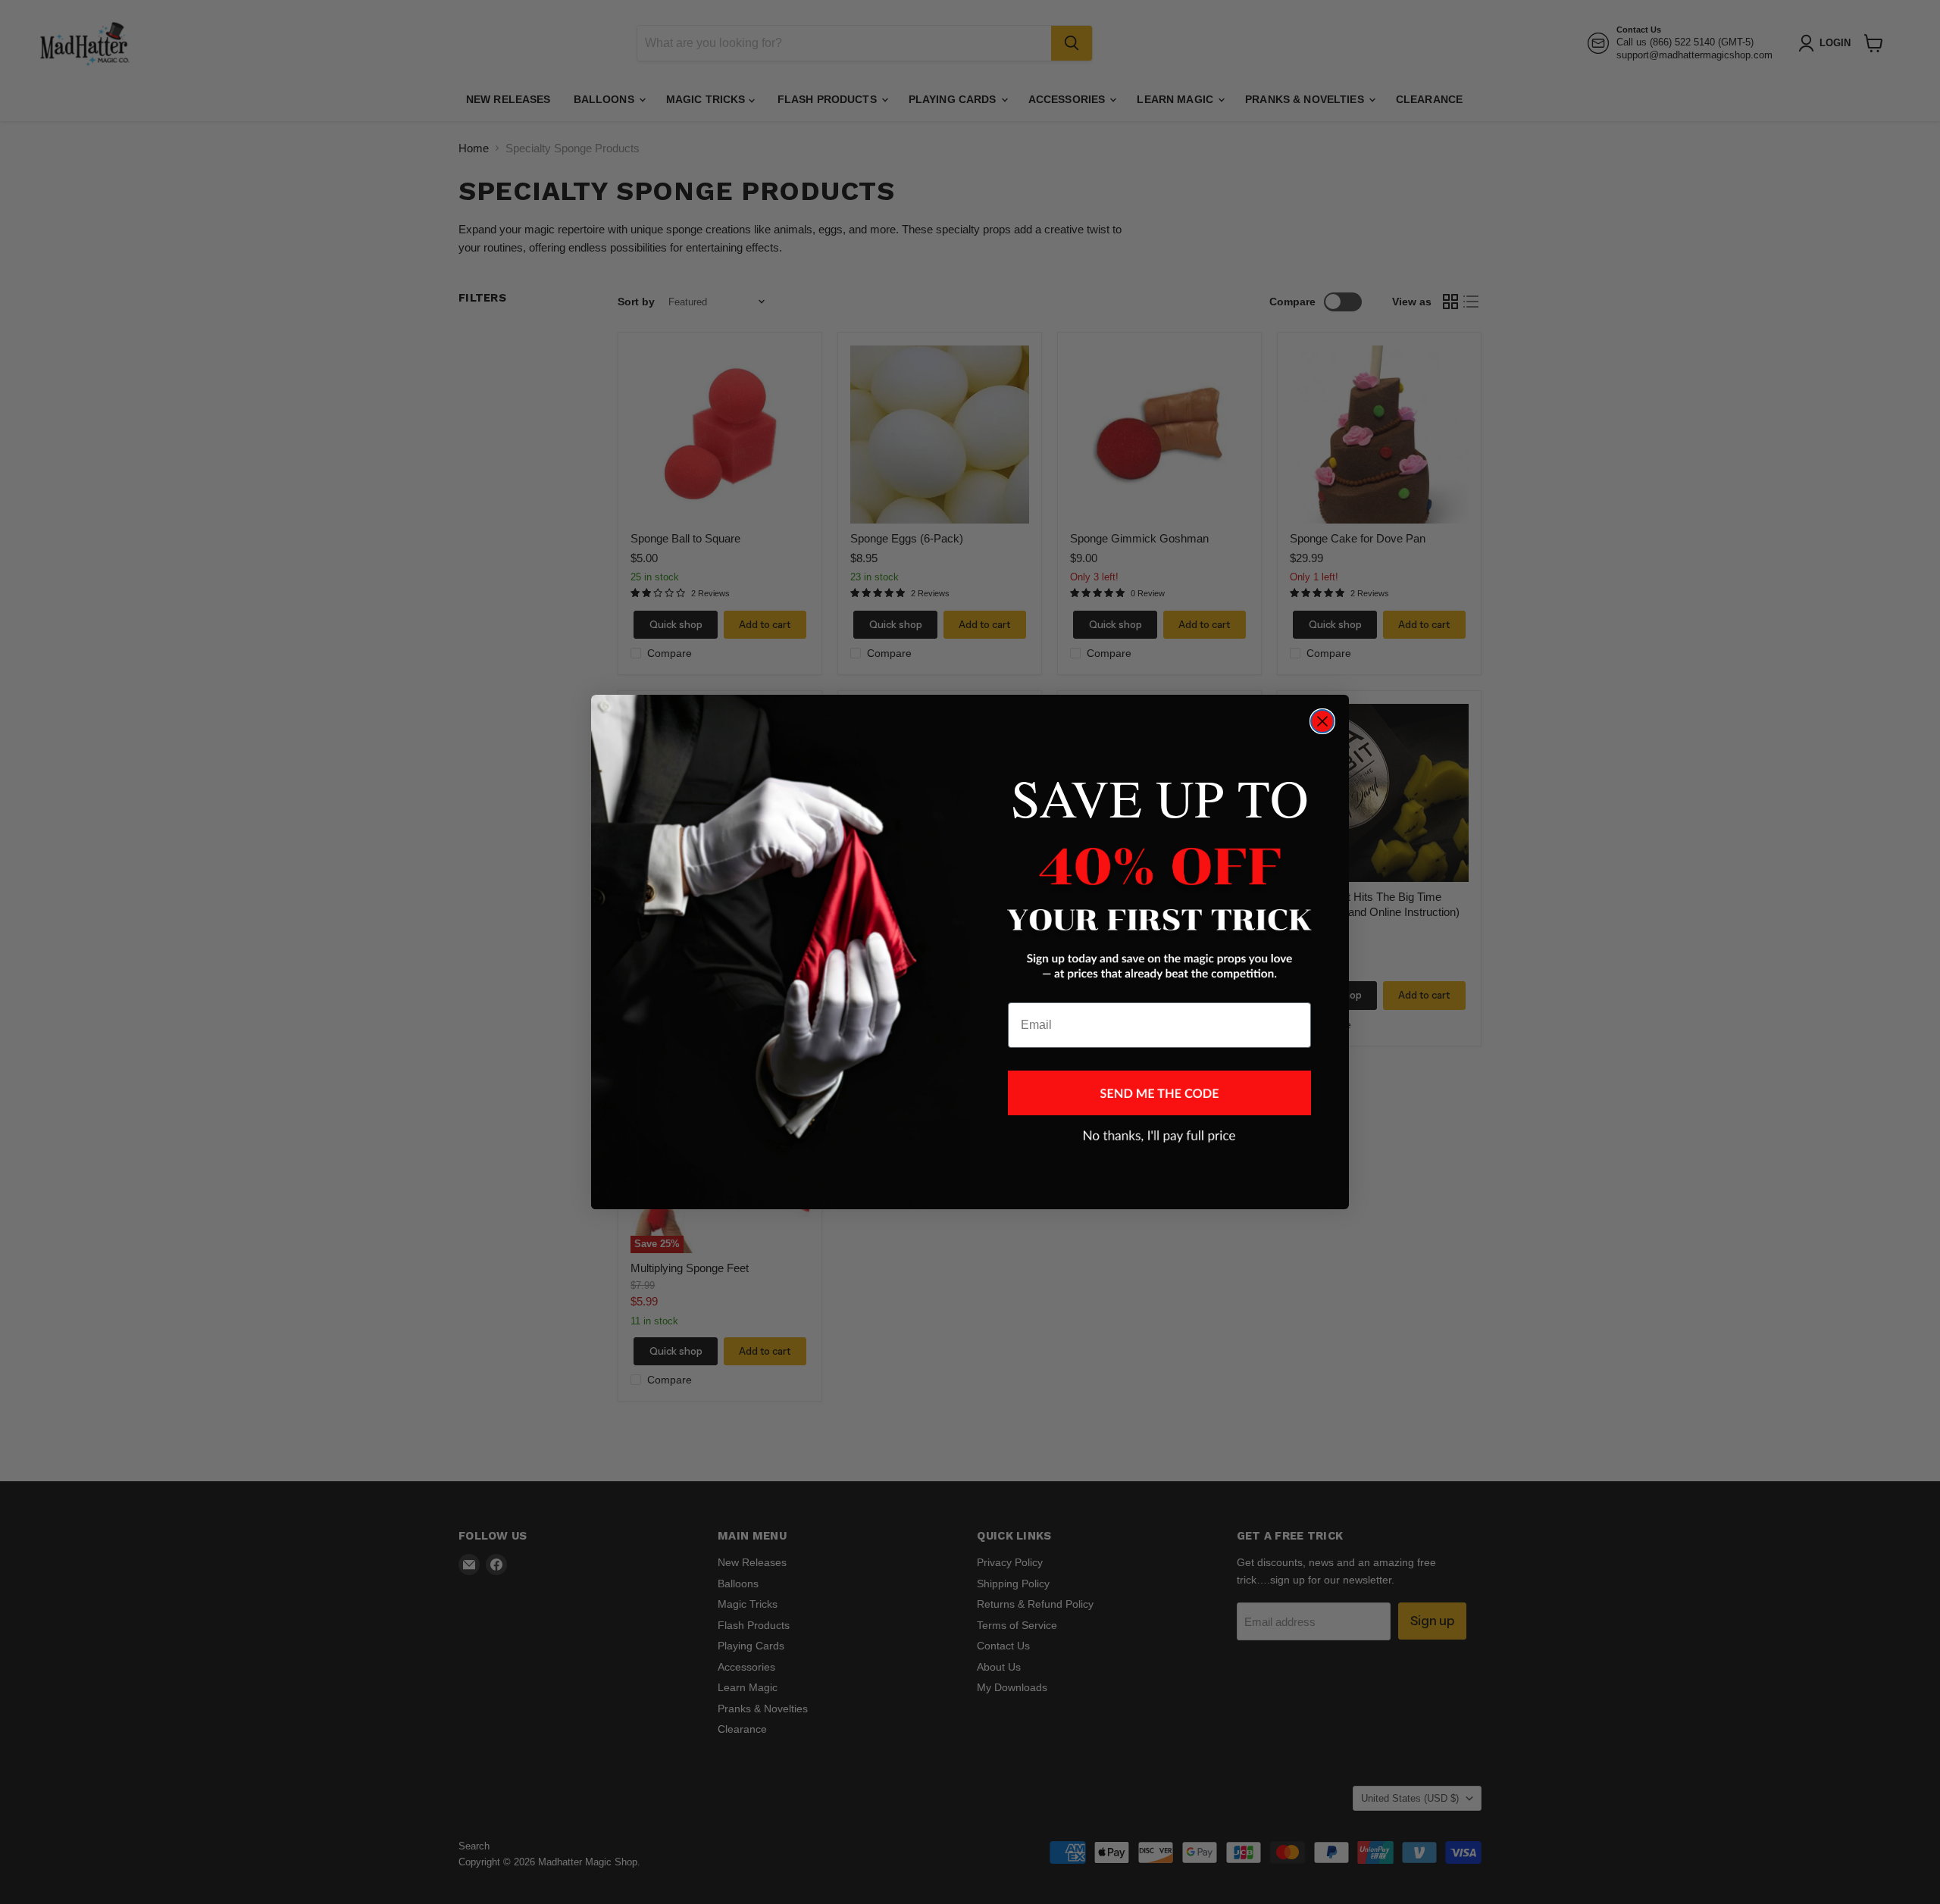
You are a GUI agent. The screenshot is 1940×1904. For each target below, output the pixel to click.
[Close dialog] (1322, 721)
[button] (1159, 1093)
